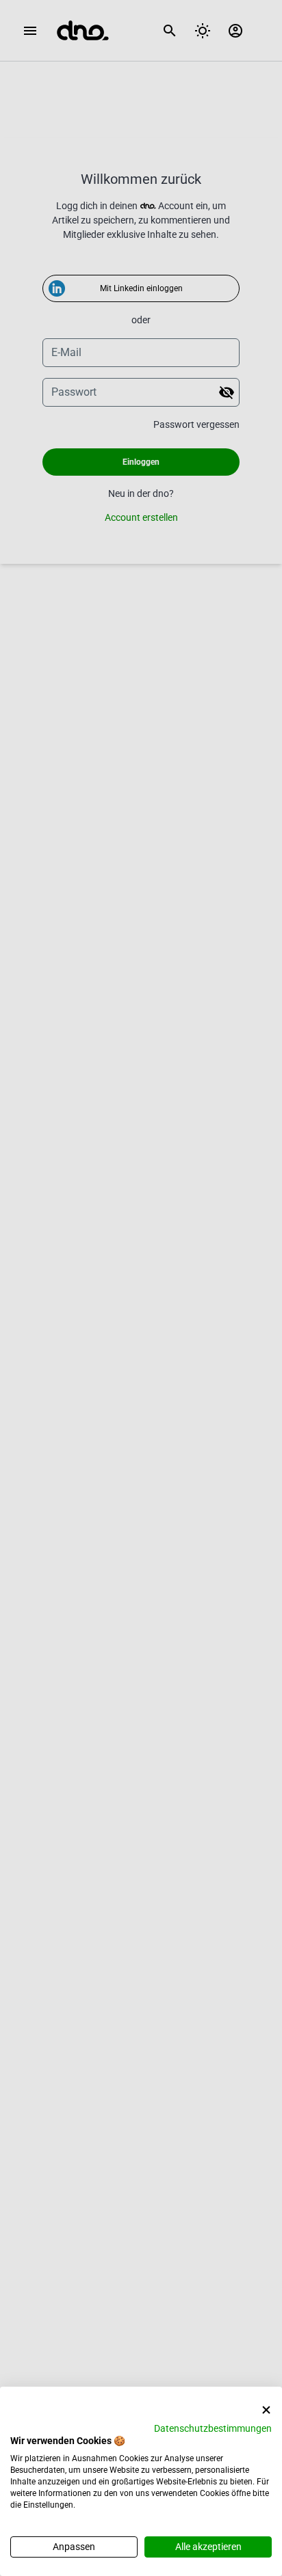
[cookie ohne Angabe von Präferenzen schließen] (266, 2410)
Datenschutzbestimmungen (213, 2428)
